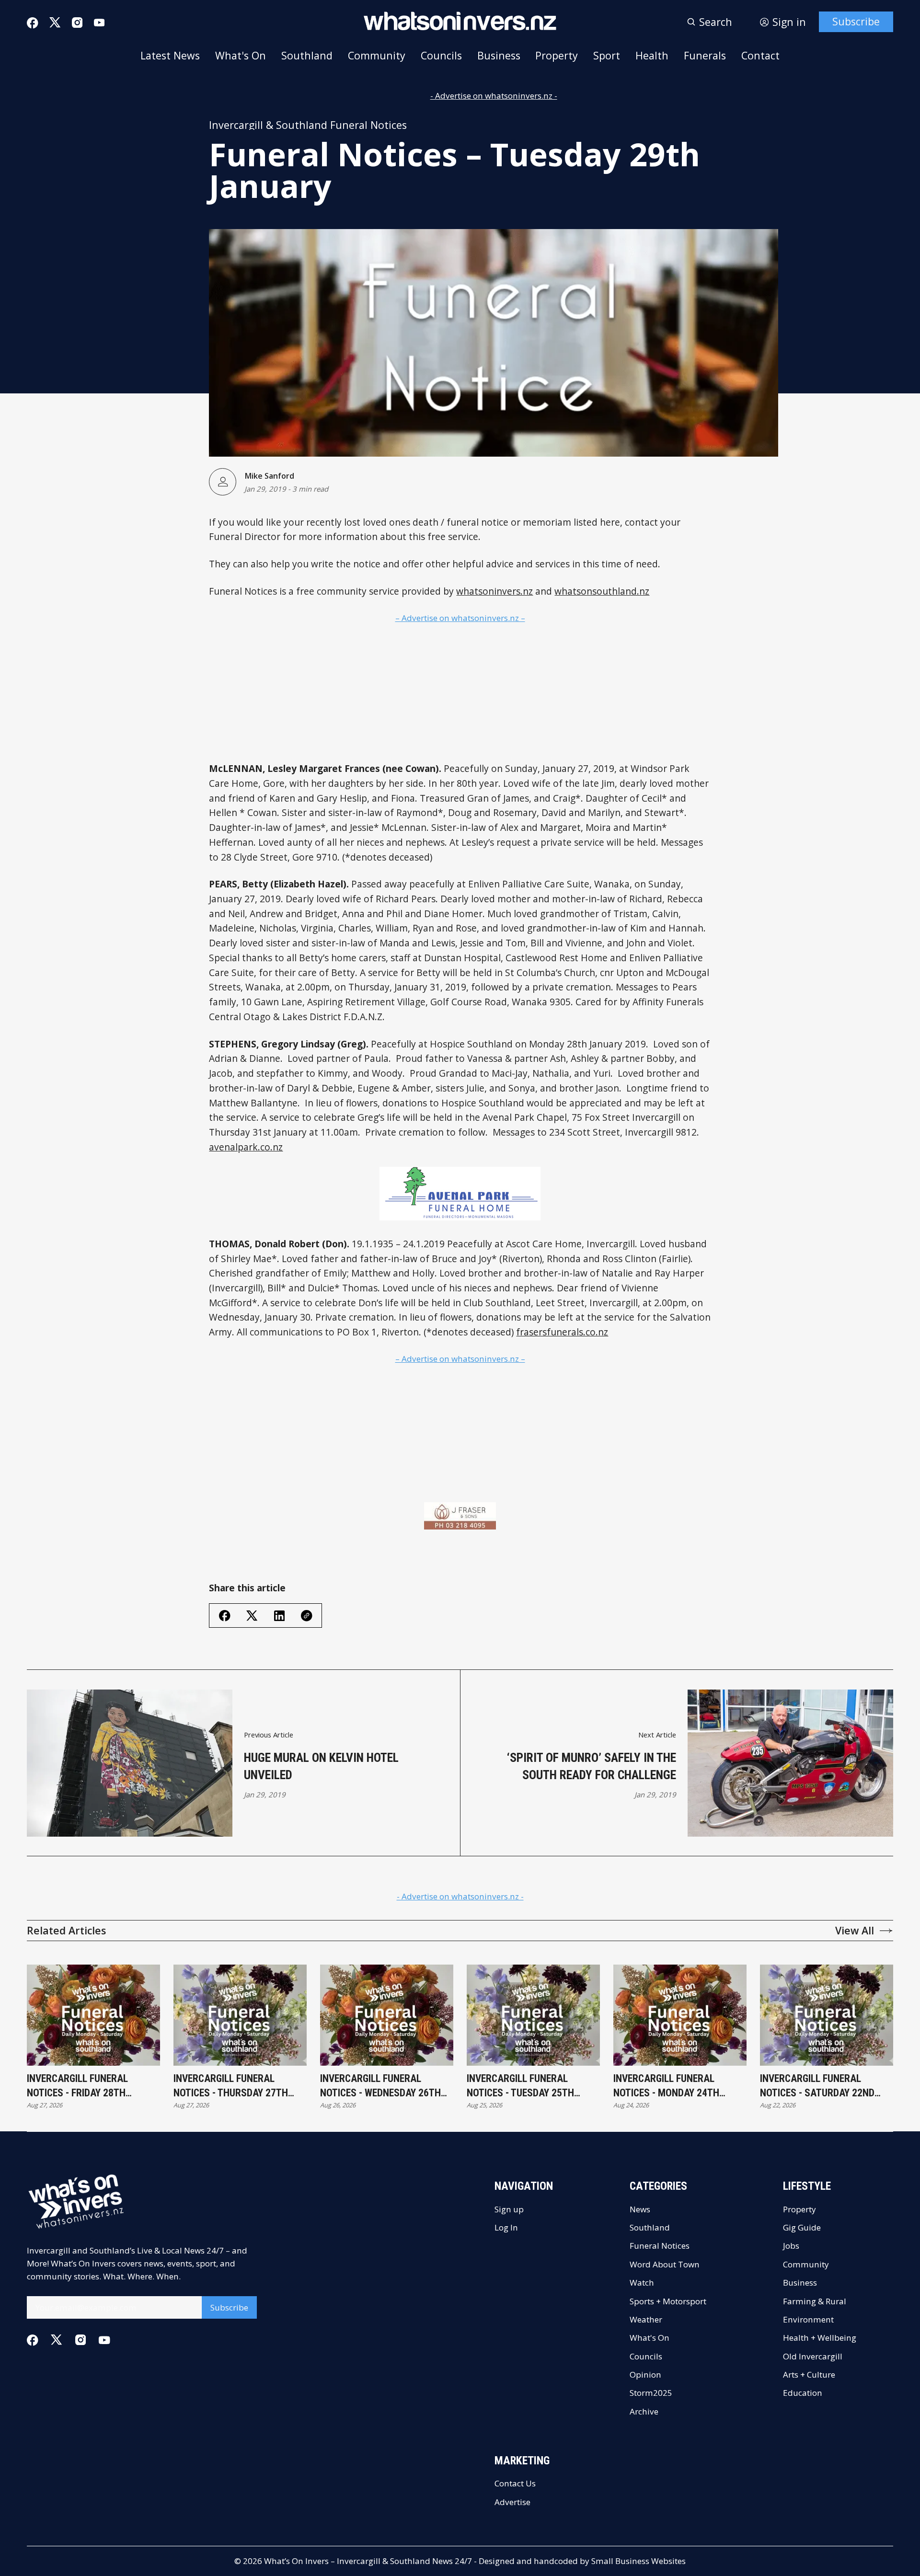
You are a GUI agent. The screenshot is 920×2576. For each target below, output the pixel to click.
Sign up (509, 2209)
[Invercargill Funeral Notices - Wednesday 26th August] (387, 2015)
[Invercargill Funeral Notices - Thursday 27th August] (240, 2015)
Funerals (705, 55)
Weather (646, 2319)
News (640, 2209)
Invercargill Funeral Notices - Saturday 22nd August (817, 2086)
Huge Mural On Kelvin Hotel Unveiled (321, 1766)
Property (557, 55)
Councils (441, 55)
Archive (644, 2411)
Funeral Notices (660, 2246)
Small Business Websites (638, 2561)
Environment (808, 2319)
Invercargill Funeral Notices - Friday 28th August (77, 2086)
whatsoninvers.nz (494, 591)
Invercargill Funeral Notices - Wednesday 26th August (380, 2086)
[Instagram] (77, 23)
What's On (241, 55)
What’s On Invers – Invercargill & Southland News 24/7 (368, 2561)
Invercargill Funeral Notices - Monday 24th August (666, 2086)
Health (652, 55)
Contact (760, 55)
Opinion (645, 2375)
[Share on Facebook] (225, 1616)
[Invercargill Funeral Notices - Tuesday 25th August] (533, 2015)
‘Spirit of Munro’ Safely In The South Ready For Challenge (592, 1766)
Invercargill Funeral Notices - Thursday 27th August (231, 2086)
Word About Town (665, 2264)
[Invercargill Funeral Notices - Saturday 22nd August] (827, 2015)
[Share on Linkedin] (279, 1616)
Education (803, 2393)
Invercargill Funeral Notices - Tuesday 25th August (520, 2086)
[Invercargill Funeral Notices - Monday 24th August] (680, 2015)
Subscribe (856, 21)
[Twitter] (55, 23)
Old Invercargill (813, 2356)
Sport (607, 55)
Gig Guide (802, 2227)
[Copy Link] (307, 1616)
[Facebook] (33, 23)
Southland (307, 55)
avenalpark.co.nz (246, 1147)
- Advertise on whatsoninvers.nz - (494, 96)
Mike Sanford (269, 476)
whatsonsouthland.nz (602, 591)
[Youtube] (99, 23)
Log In (506, 2227)
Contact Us (515, 2483)
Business (499, 55)
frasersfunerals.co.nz (562, 1332)
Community (377, 55)
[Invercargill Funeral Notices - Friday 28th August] (93, 2015)
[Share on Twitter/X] (252, 1616)
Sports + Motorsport (668, 2301)
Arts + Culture (809, 2375)
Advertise (512, 2502)
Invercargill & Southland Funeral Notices (308, 125)
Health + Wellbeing (820, 2338)
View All (855, 1930)
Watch (642, 2283)
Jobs (791, 2246)
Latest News (170, 55)
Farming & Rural (815, 2301)
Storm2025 (651, 2393)
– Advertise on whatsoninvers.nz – (460, 618)
